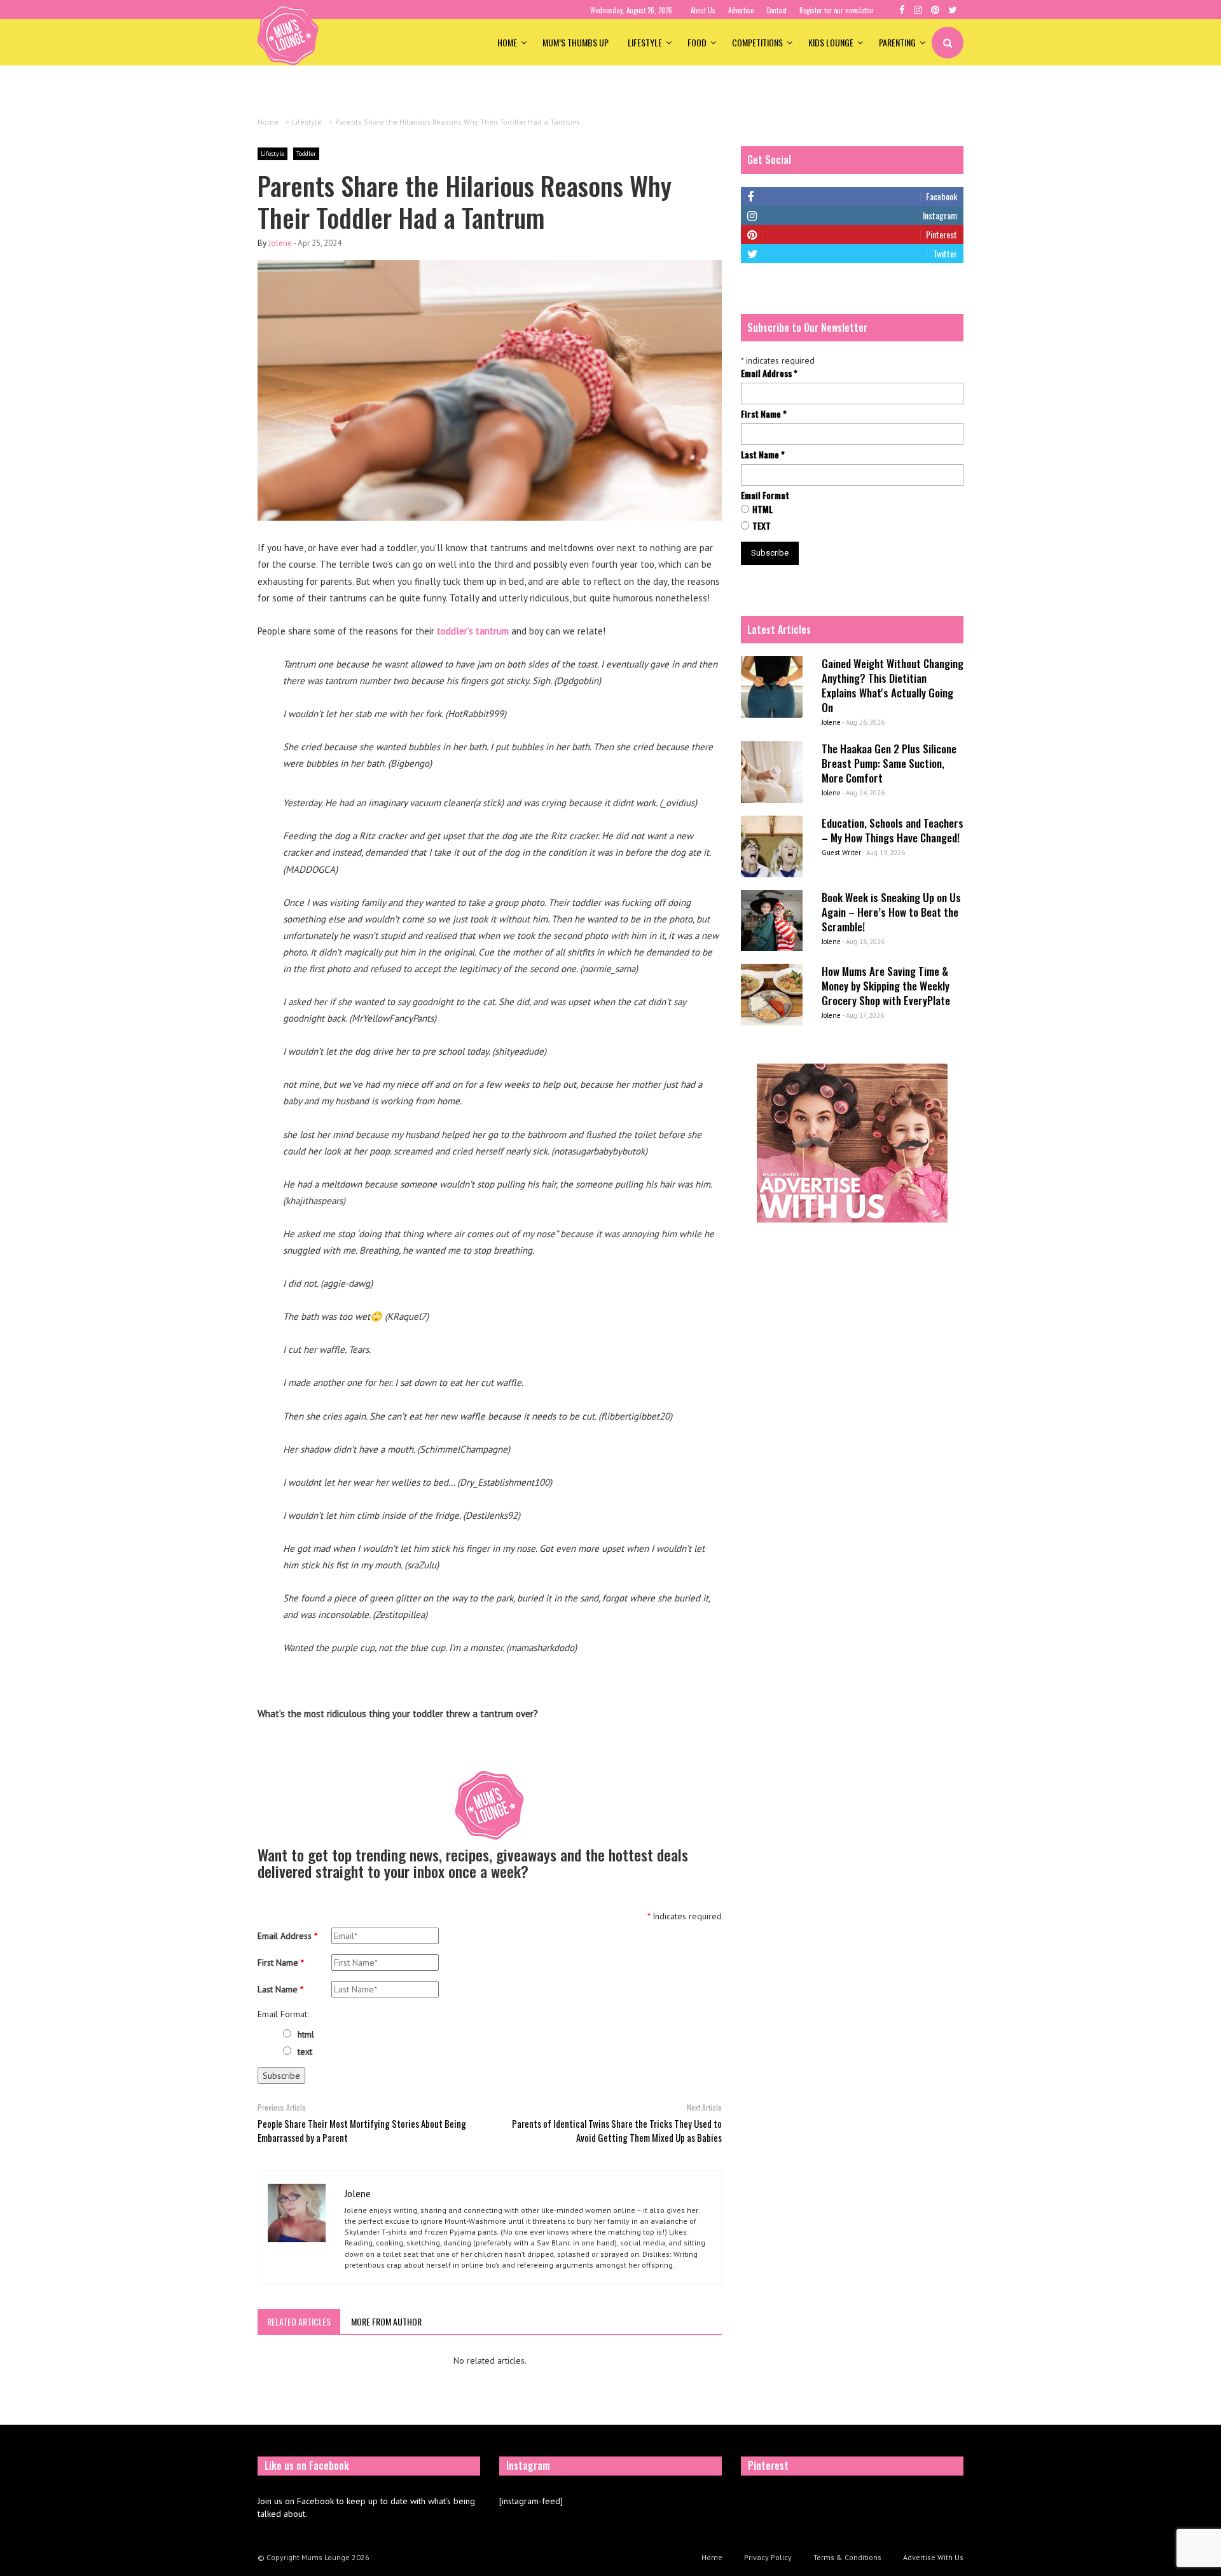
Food (697, 42)
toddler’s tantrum (473, 631)
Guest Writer (841, 853)
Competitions (757, 42)
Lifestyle (645, 42)
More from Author (386, 2321)
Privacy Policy (768, 2557)
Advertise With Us (933, 2557)
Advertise (741, 10)
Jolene (280, 243)
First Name (281, 1963)
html (306, 2034)
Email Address (287, 1936)
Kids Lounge (831, 42)
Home (507, 42)
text (305, 2052)
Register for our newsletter (837, 10)
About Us (703, 10)
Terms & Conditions (847, 2557)
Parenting (897, 42)
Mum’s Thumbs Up (576, 42)
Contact (776, 10)
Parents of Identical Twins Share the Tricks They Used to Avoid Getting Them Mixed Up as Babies (617, 2130)
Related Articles (299, 2321)
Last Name (280, 1989)
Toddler (306, 154)
